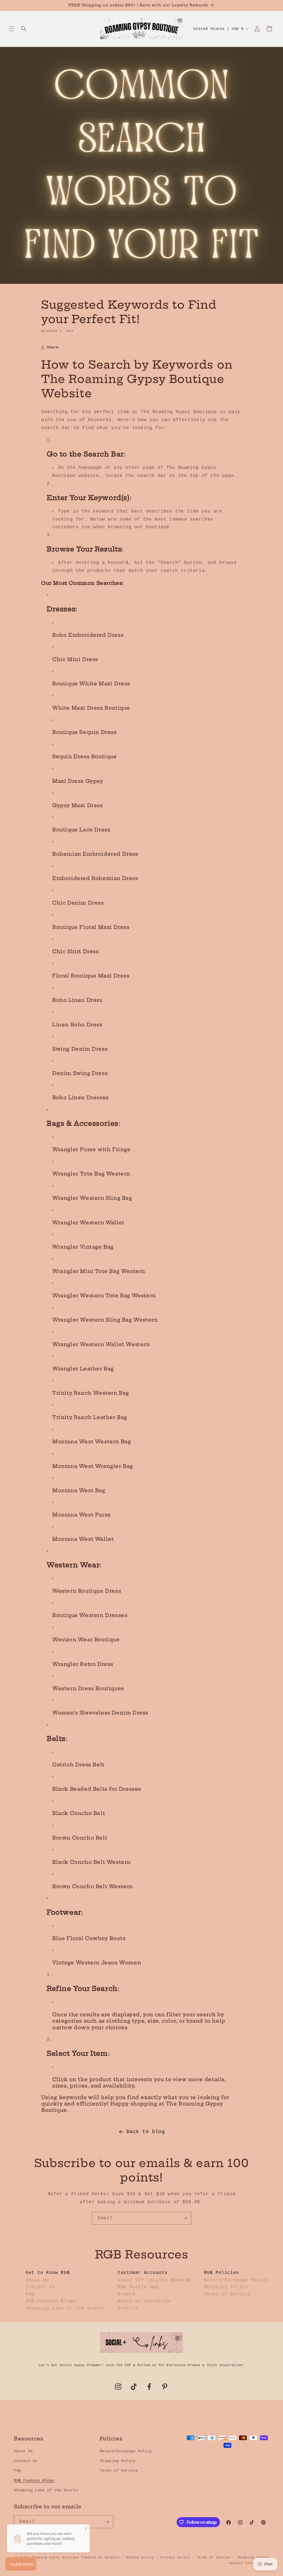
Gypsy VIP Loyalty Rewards (154, 2280)
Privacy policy (175, 2557)
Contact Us (40, 2287)
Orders (127, 2294)
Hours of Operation (144, 2301)
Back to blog (146, 2132)
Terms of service (214, 2557)
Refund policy (140, 2557)
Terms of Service (227, 2294)
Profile (128, 2308)
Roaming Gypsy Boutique (56, 2557)
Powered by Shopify (100, 2557)
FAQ (30, 2294)
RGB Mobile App (138, 2287)
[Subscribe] (185, 2218)
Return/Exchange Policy (236, 2280)
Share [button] (53, 347)
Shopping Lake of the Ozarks (65, 2308)
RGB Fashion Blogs (51, 2301)
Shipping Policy (226, 2287)
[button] (12, 29)
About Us (37, 2280)
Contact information (249, 2563)
